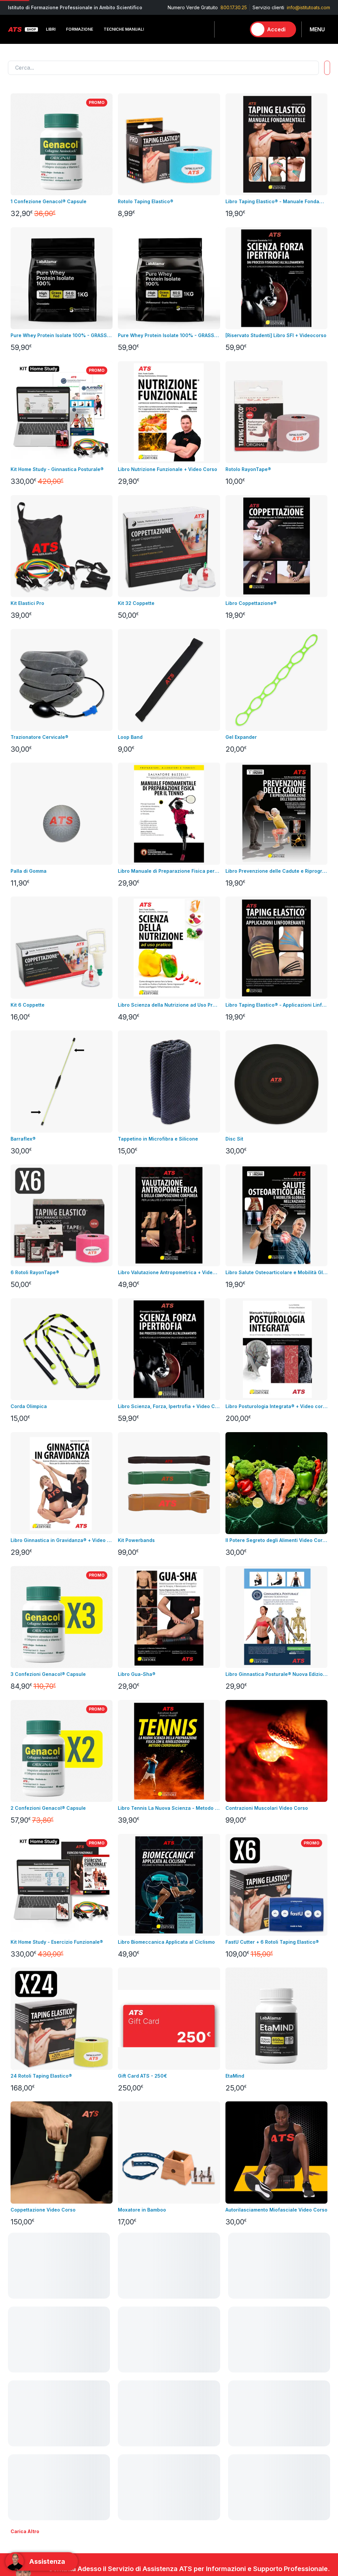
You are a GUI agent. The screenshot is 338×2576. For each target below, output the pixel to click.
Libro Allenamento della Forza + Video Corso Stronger (276, 2477)
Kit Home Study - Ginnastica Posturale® (57, 469)
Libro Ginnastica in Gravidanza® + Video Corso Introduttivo (62, 1540)
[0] (238, 29)
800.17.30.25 (234, 7)
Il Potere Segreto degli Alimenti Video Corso (276, 1540)
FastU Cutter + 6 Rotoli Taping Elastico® (272, 1942)
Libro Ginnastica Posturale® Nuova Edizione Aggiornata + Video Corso (276, 1674)
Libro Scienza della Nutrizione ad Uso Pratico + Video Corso (169, 1005)
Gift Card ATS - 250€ (142, 2076)
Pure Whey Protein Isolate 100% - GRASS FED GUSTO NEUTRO (169, 335)
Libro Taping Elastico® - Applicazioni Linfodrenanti (276, 1005)
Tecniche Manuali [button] (124, 29)
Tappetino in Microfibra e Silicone (158, 1139)
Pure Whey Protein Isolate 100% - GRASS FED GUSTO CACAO (62, 335)
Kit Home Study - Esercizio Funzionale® (57, 1942)
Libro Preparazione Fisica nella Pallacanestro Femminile (62, 2477)
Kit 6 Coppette (28, 1005)
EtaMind (235, 2076)
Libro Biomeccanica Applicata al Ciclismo (166, 1942)
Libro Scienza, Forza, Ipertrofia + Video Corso (169, 1406)
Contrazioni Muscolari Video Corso (267, 1808)
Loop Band (130, 737)
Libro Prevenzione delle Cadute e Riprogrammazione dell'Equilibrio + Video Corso (276, 871)
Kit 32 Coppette (136, 603)
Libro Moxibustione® (142, 2344)
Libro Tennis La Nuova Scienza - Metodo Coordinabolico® (169, 1808)
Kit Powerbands (136, 1540)
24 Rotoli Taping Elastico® (41, 2076)
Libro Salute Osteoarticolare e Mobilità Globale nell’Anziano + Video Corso (276, 1272)
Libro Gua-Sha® (137, 1674)
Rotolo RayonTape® (248, 469)
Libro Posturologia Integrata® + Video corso (276, 1406)
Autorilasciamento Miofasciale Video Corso (276, 2210)
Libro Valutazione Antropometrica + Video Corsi (169, 1272)
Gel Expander (241, 737)
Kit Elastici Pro (27, 603)
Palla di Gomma (29, 871)
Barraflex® (23, 1139)
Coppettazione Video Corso (43, 2210)
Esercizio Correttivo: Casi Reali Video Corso (169, 2477)
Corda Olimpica (29, 1406)
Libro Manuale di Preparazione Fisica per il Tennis (169, 871)
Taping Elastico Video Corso (259, 2344)
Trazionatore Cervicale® (39, 737)
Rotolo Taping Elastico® (146, 201)
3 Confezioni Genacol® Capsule (48, 1674)
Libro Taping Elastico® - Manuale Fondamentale (276, 201)
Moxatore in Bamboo (142, 2210)
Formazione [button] (80, 29)
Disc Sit (234, 1139)
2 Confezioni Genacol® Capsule (48, 1808)
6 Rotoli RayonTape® (35, 1272)
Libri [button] (51, 29)
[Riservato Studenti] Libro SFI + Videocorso (276, 335)
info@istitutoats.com (308, 7)
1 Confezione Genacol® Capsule (49, 201)
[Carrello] (238, 29)
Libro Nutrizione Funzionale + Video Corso (168, 469)
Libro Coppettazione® (251, 603)
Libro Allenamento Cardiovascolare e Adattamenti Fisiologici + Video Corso (62, 2344)
